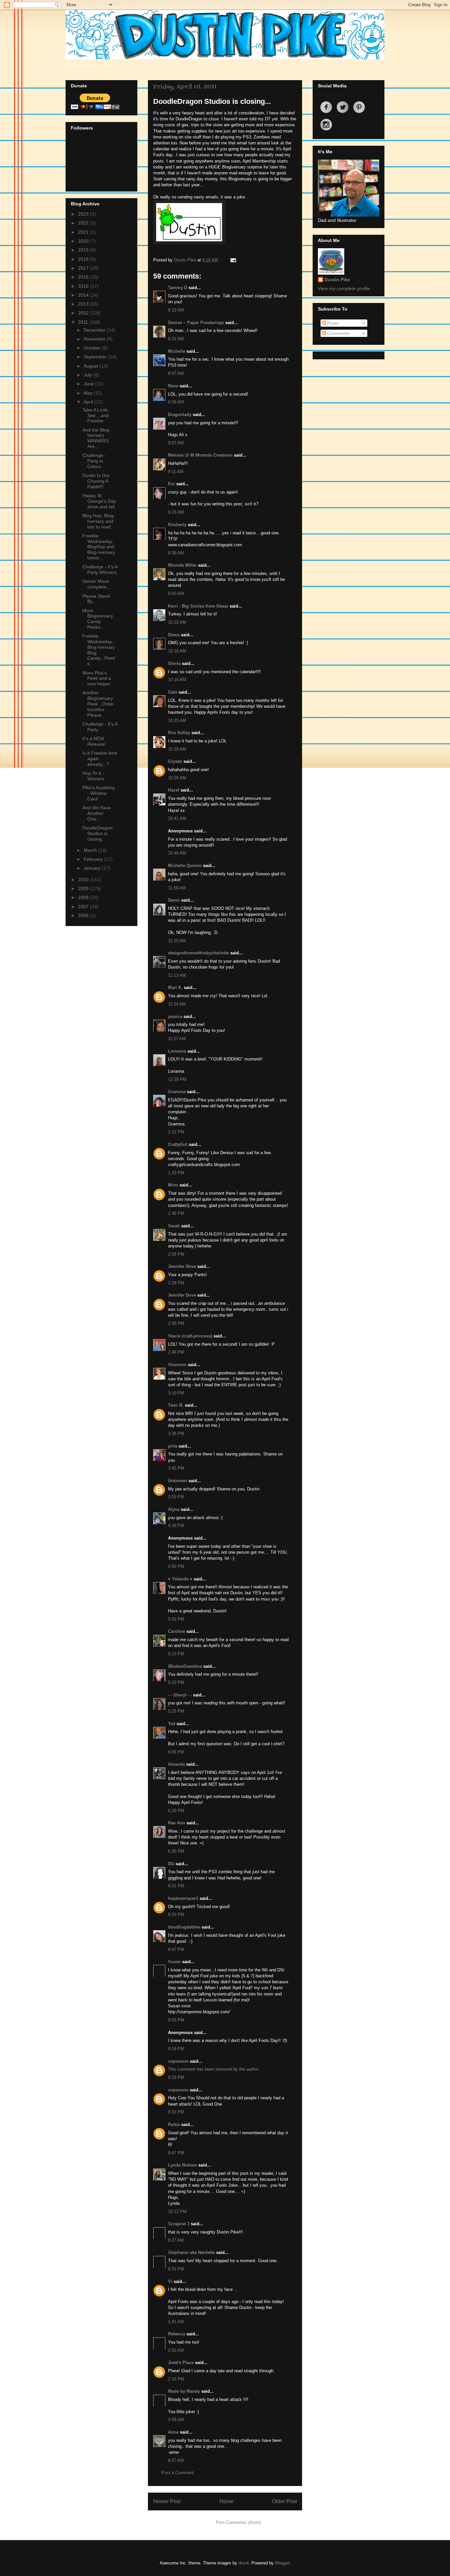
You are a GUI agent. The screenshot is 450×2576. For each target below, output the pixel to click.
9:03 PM (176, 2020)
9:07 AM (176, 443)
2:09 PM (176, 1254)
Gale (173, 692)
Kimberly (177, 525)
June (89, 384)
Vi (170, 2281)
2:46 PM (176, 1352)
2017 (84, 268)
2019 (84, 250)
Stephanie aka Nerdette (191, 2252)
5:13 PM (176, 1654)
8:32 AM (176, 339)
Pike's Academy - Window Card (99, 793)
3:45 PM (176, 1468)
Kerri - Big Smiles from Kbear (198, 606)
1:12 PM (176, 1132)
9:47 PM (176, 2153)
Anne (173, 2432)
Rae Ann (177, 1823)
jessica (175, 1017)
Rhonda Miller (182, 565)
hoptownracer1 (183, 1898)
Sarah (174, 1226)
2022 (84, 223)
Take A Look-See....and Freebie (96, 415)
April (89, 402)
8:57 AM (176, 2460)
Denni (174, 900)
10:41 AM (177, 818)
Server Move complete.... (97, 584)
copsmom (178, 2061)
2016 (84, 277)
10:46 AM (177, 853)
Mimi (173, 1185)
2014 (84, 295)
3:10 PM (176, 1393)
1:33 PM (176, 1173)
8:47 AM (176, 373)
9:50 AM (176, 594)
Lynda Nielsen (183, 2165)
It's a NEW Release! (94, 741)
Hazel (174, 790)
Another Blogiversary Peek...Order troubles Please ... (98, 704)
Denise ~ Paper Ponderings (196, 323)
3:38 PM (176, 1434)
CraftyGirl (178, 1144)
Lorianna (177, 1051)
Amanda (176, 1764)
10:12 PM (177, 2212)
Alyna (174, 1509)
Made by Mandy (184, 2391)
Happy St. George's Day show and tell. (99, 501)
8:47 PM (176, 1949)
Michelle (177, 351)
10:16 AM (177, 651)
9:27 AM (176, 2240)
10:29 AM (177, 749)
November (95, 339)
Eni (171, 484)
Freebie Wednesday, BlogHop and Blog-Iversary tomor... (99, 547)
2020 (84, 241)
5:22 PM (176, 1682)
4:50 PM (176, 1566)
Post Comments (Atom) (238, 2522)
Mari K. (175, 988)
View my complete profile (344, 288)
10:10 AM (177, 622)
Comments (338, 333)
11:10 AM (177, 941)
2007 (84, 907)
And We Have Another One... (97, 813)
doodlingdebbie (184, 1927)
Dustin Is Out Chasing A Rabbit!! (96, 481)
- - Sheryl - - (180, 1695)
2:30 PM (176, 1323)
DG (171, 1864)
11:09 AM (177, 888)
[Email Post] (232, 260)
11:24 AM (177, 1004)
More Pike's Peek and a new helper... (98, 678)
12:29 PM (177, 1079)
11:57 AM (177, 1039)
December (95, 330)
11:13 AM (177, 975)
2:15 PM (176, 2379)
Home (226, 2501)
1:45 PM (176, 1213)
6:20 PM (176, 1811)
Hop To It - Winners (93, 776)
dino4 (244, 2563)
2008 (84, 897)
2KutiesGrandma (185, 1666)
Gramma (177, 1092)
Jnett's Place (181, 2363)
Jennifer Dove (182, 1266)
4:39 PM (176, 1526)
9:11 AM (176, 472)
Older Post (284, 2501)
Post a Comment (178, 2473)
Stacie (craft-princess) (190, 1336)
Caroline (177, 1631)
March (91, 850)
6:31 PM (176, 2269)
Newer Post (167, 2501)
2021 (84, 232)
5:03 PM (176, 1619)
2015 (84, 286)
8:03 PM (176, 1915)
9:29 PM (176, 2077)
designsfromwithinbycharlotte (198, 953)
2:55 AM (176, 2350)
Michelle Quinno (185, 866)
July (88, 375)
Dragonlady (180, 415)
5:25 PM (176, 1711)
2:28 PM (176, 1283)
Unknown (178, 1481)
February (94, 859)
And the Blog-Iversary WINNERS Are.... (97, 438)
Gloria (174, 663)
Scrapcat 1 (179, 2224)
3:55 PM (176, 1497)
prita (173, 1446)
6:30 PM (176, 1851)
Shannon (177, 1365)
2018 (84, 259)
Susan (174, 1962)
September (96, 357)
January (93, 868)
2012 (84, 313)
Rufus (174, 2125)
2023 (84, 214)
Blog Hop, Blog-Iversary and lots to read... (99, 521)
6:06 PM (176, 1752)
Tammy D (178, 288)
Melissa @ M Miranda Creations (200, 455)
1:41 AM (176, 2322)
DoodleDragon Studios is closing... (98, 833)
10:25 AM (177, 720)
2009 (84, 888)
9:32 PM (176, 2112)
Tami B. (176, 1405)
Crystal (175, 761)
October (93, 348)
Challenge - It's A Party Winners (100, 569)
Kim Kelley (179, 733)
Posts (332, 323)
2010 (84, 880)
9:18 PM (176, 2049)
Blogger (282, 2563)
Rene (173, 386)
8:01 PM (176, 1886)
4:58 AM (176, 2420)
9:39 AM (176, 553)
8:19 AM (176, 310)
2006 (84, 915)
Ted (172, 1724)
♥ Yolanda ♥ (180, 1579)
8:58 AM (176, 402)
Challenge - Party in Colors (94, 461)
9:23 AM (176, 512)
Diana (174, 635)
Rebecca (177, 2334)
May (89, 393)
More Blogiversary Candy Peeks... (98, 619)
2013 (84, 304)
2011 (84, 322)
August (92, 366)
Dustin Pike (186, 260)
